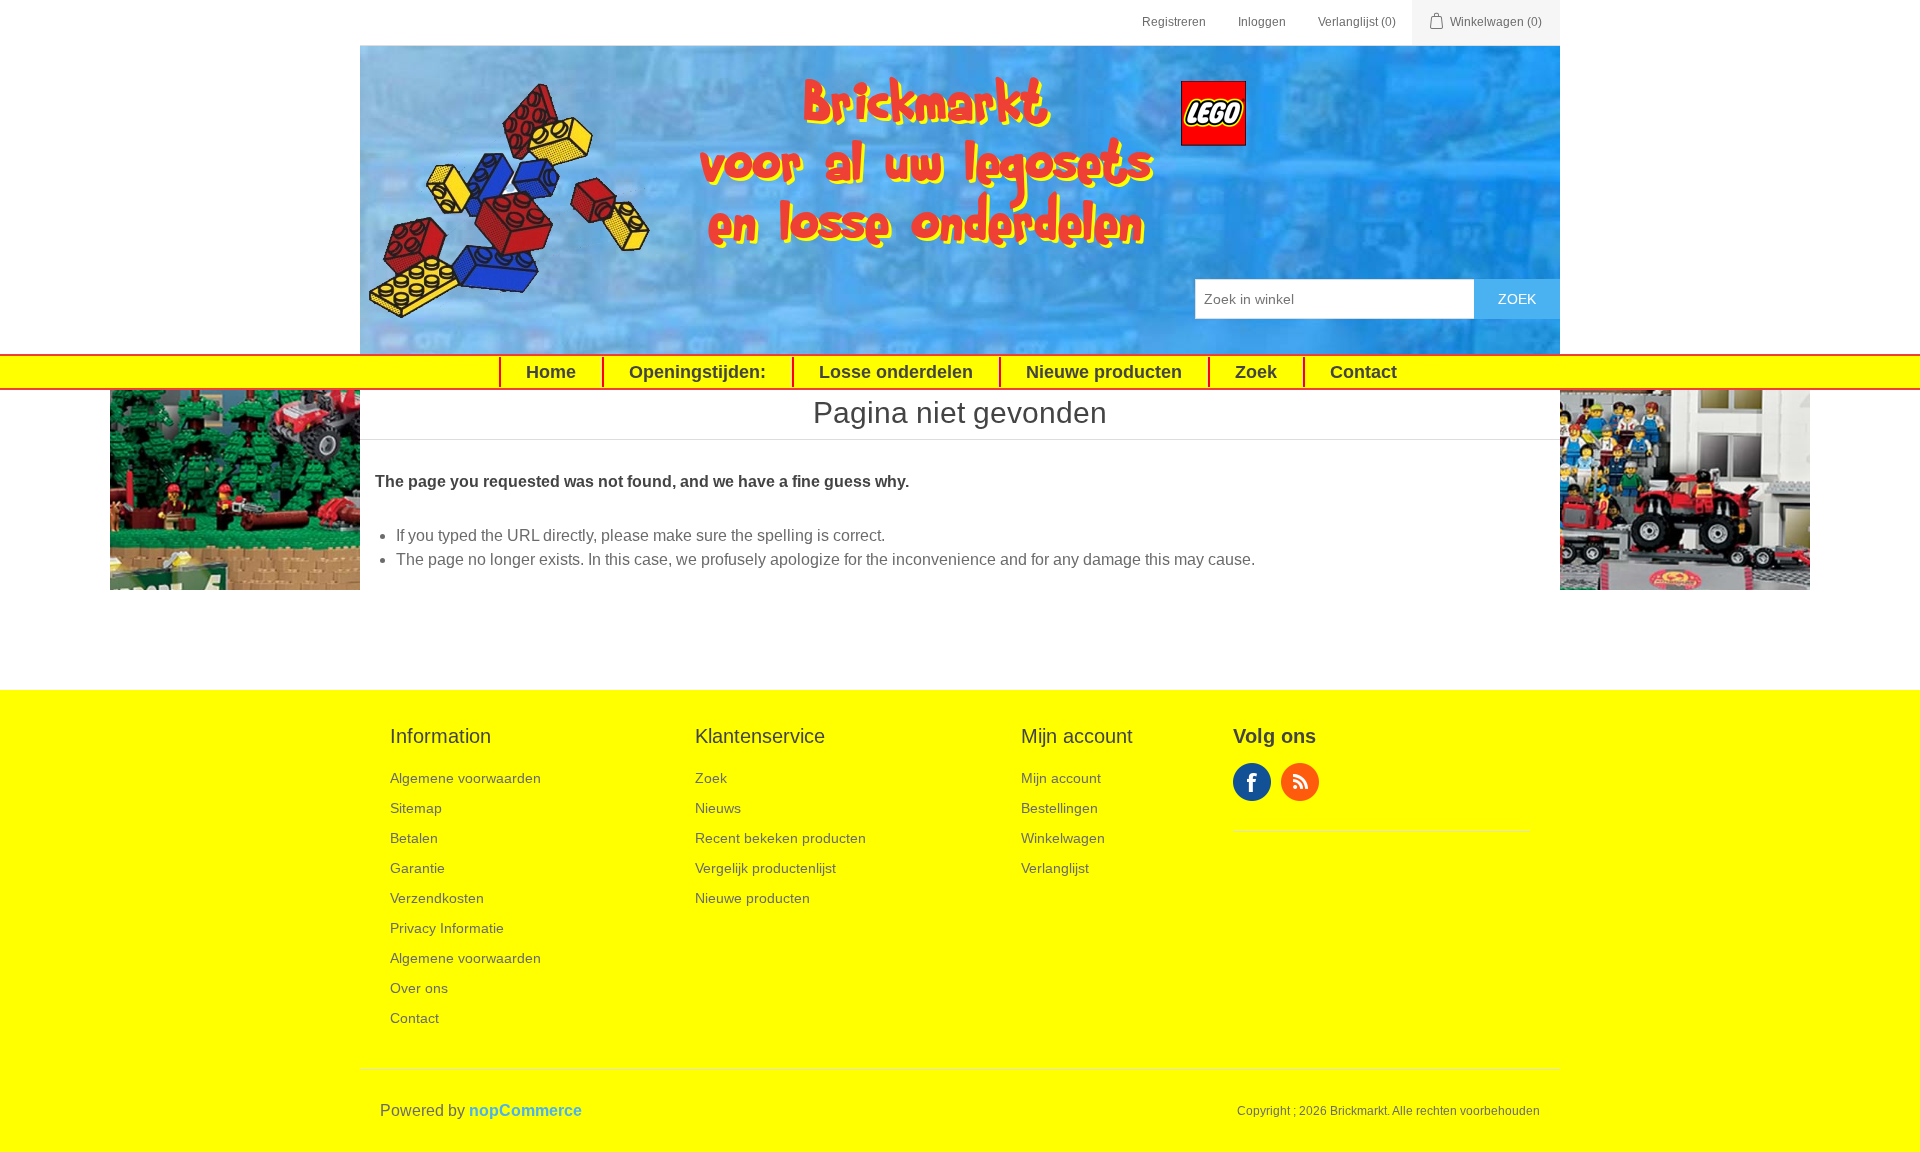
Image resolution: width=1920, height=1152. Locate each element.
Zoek (1517, 299)
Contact (414, 1018)
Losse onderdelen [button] (896, 372)
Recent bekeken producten (780, 838)
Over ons (419, 988)
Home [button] (551, 372)
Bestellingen (1059, 808)
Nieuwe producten (752, 898)
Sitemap (416, 808)
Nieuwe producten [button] (1104, 372)
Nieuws (718, 808)
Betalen (414, 838)
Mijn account (1061, 778)
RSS (1300, 782)
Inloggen (1262, 22)
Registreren (1174, 22)
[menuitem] (550, 372)
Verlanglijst (1055, 868)
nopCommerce (525, 1110)
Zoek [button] (1256, 372)
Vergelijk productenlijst (765, 868)
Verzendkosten (437, 898)
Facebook (1252, 782)
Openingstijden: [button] (697, 372)
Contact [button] (1363, 372)
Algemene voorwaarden (465, 778)
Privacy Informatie (447, 928)
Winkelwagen (1063, 838)
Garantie (417, 868)
